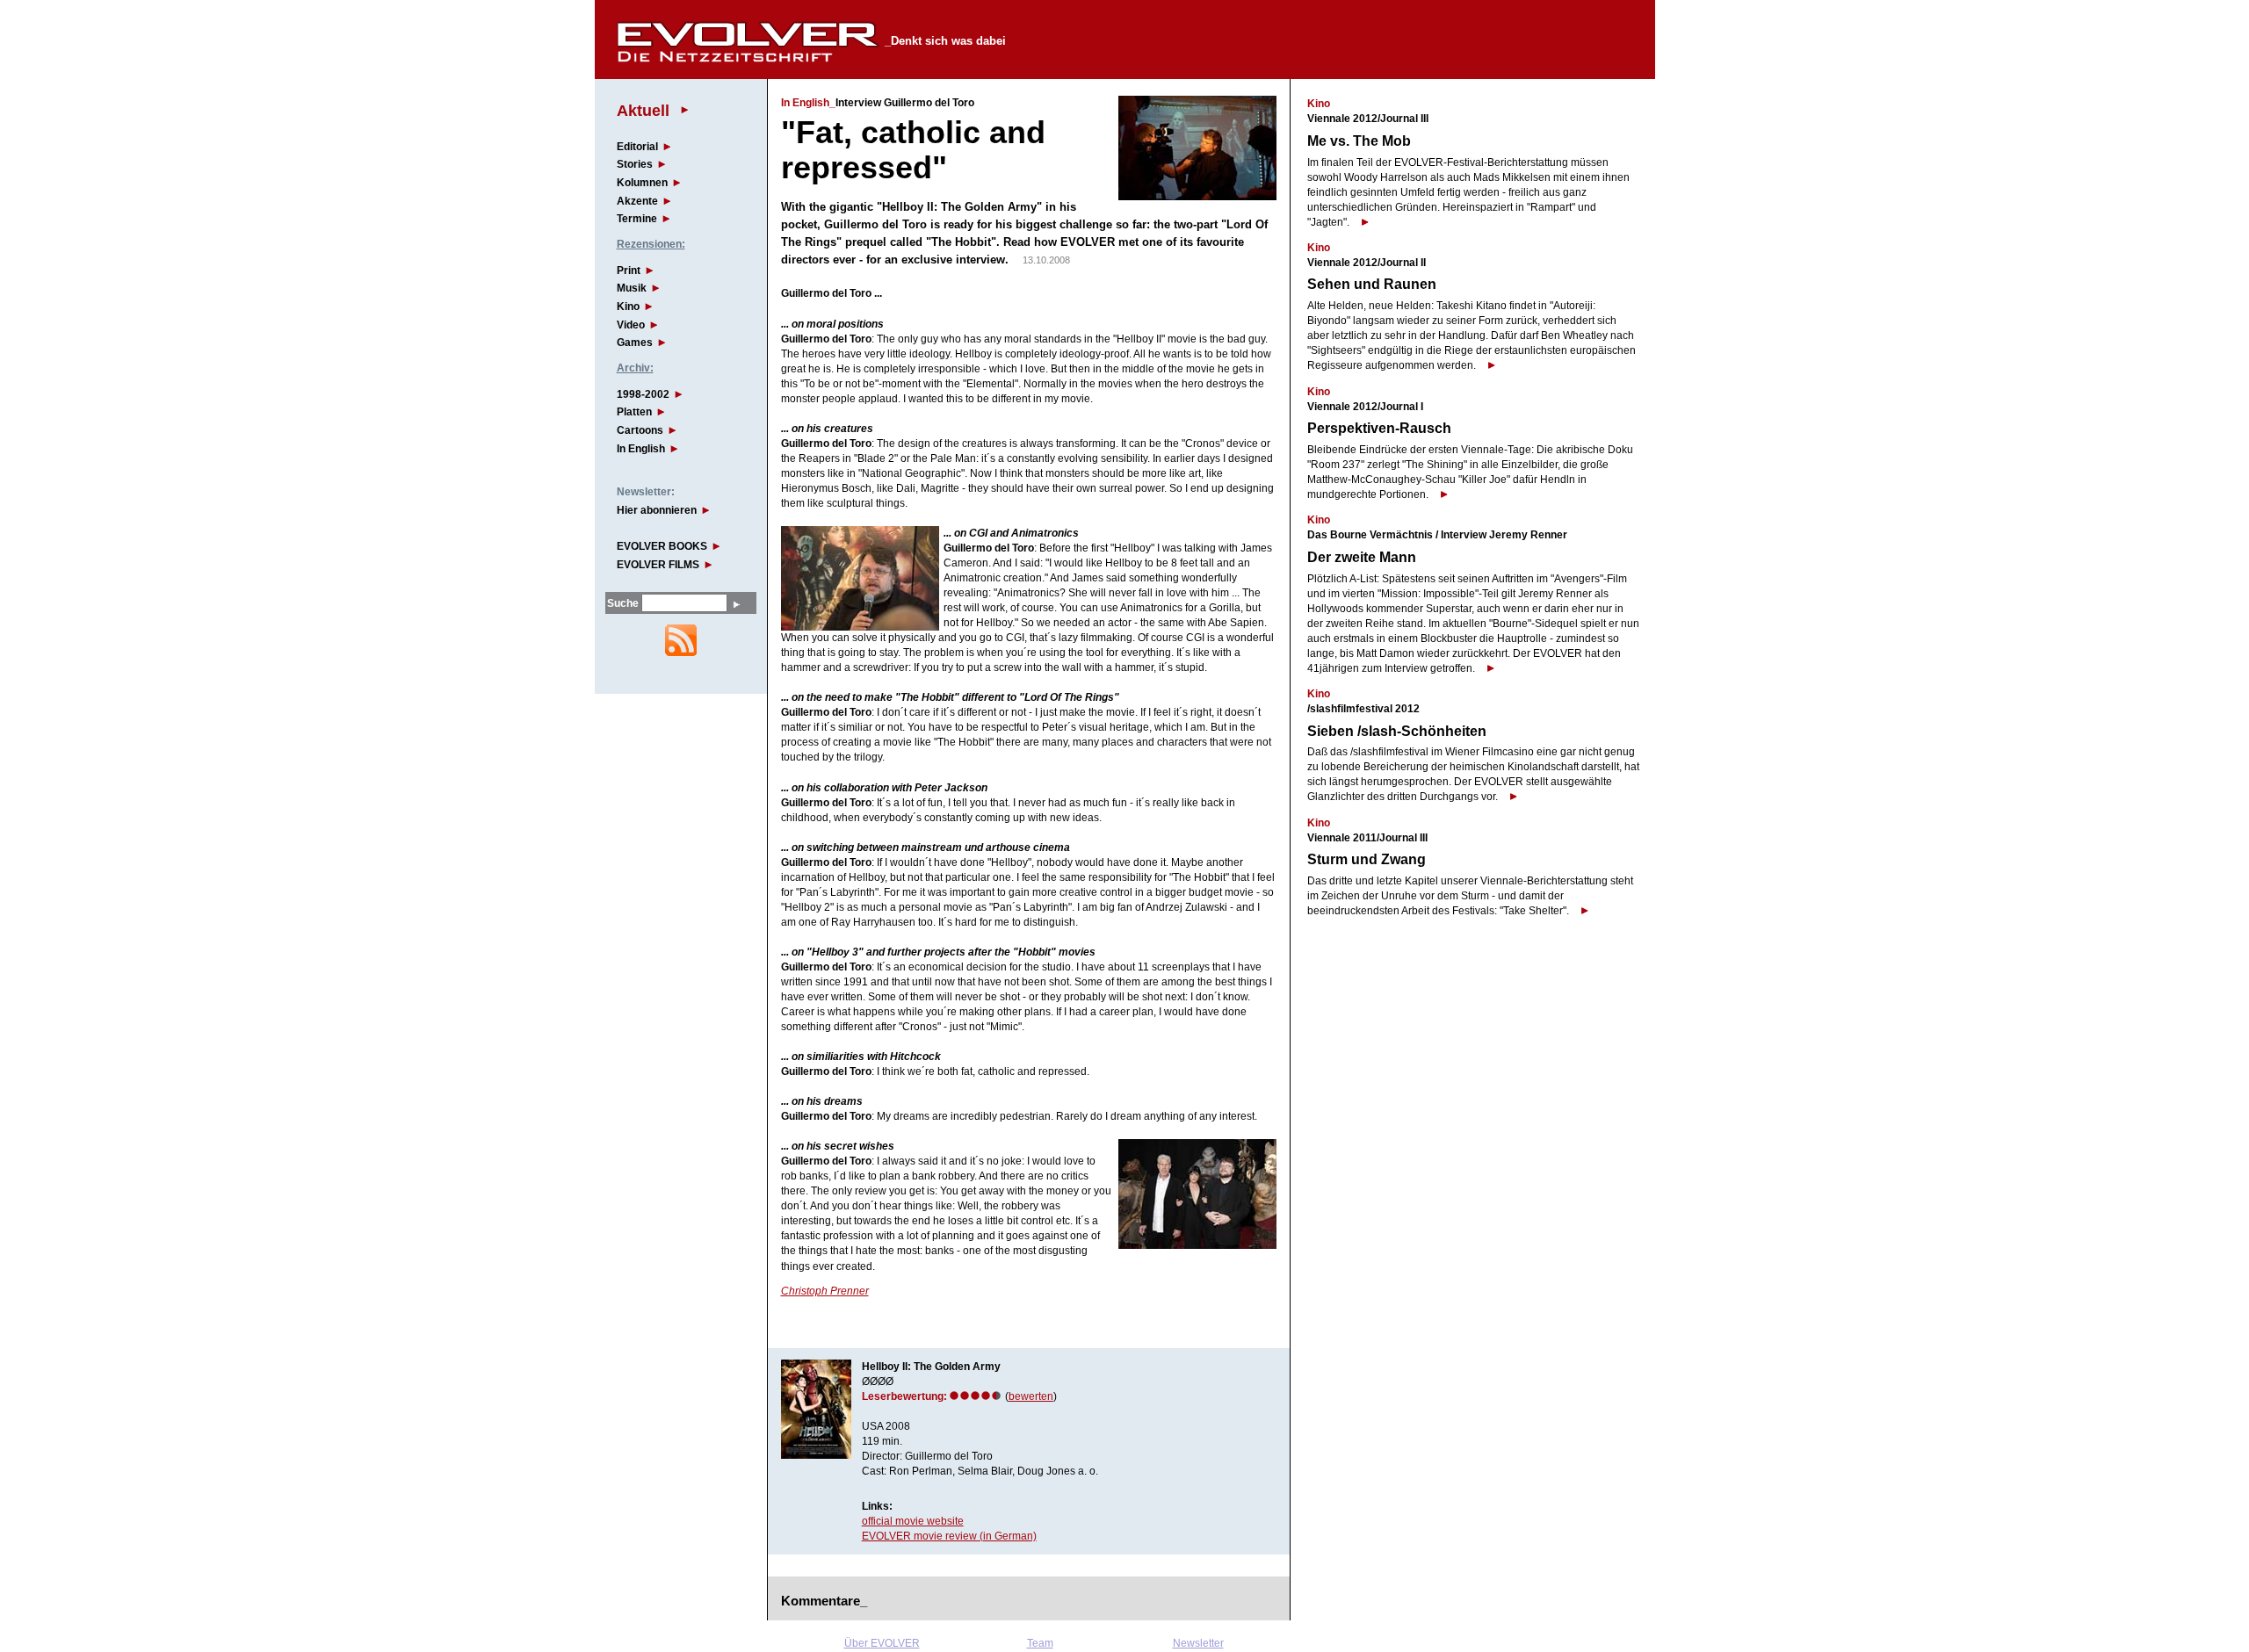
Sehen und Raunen (1372, 284)
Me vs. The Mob (1359, 141)
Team (1040, 1643)
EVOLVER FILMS (658, 565)
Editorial (637, 147)
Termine (637, 219)
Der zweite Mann (1362, 557)
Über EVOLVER (882, 1643)
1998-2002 (643, 394)
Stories (635, 164)
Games (635, 343)
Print (629, 271)
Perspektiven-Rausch (1379, 428)
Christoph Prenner (825, 1291)
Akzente (637, 201)
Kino (628, 307)
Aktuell (643, 110)
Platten (634, 412)
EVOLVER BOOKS (662, 546)
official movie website (913, 1521)
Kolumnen (642, 183)
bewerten (1031, 1396)
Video (631, 325)
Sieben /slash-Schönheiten (1397, 731)
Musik (632, 288)
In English (641, 449)
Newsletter (1198, 1643)
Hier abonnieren (657, 510)
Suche (623, 603)
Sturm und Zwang (1367, 859)
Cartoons (640, 430)
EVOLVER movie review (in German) (949, 1536)
